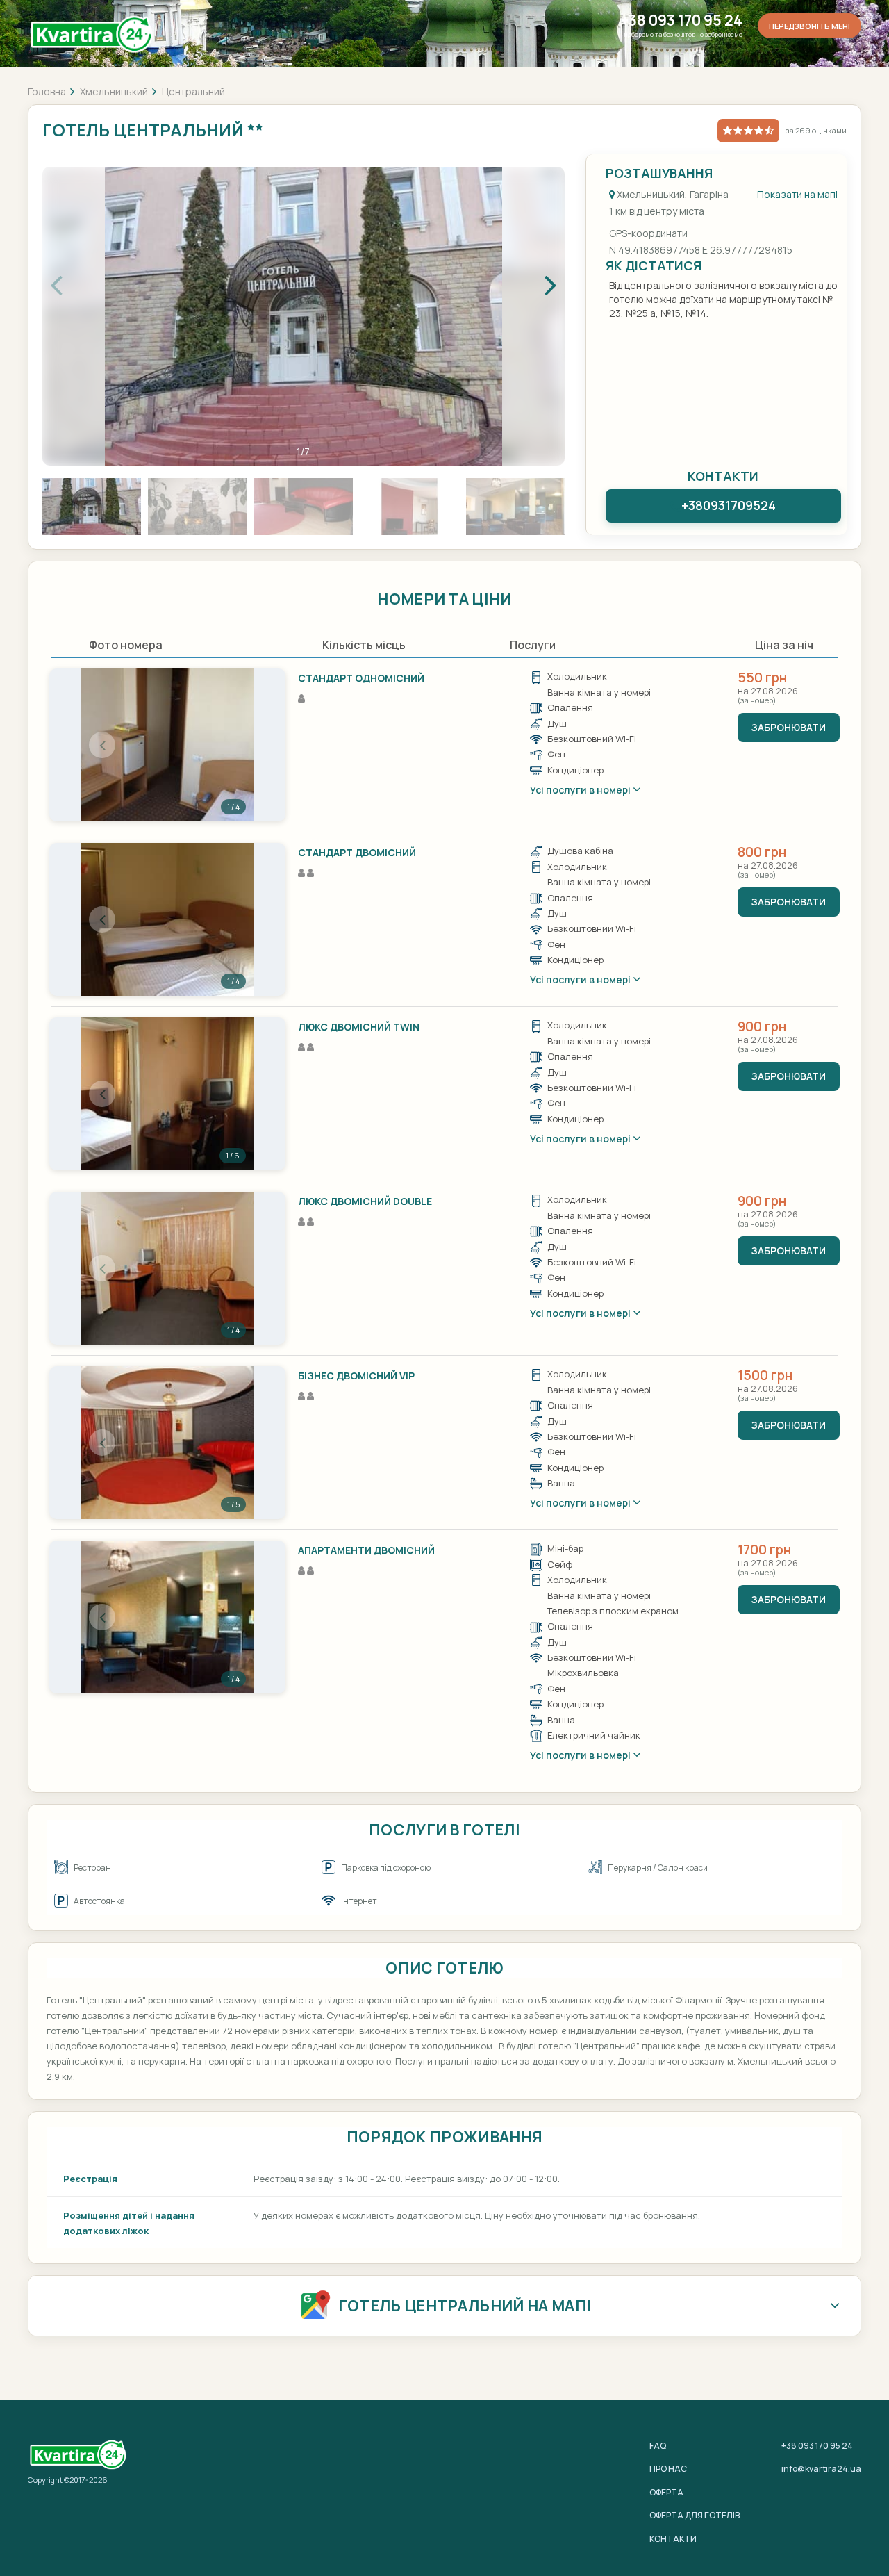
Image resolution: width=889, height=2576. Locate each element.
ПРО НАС (668, 2469)
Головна (47, 91)
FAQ (658, 2446)
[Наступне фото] (233, 745)
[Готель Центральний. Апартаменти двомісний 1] (167, 1617)
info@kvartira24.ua (821, 2469)
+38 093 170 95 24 (682, 20)
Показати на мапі (797, 194)
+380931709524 (729, 505)
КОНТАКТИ (673, 2539)
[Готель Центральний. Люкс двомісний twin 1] (167, 1094)
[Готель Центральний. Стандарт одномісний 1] (167, 745)
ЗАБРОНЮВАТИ (789, 727)
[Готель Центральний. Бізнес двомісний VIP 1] (167, 1443)
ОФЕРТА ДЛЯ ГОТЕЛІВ (695, 2515)
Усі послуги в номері (581, 790)
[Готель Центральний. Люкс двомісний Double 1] (167, 1268)
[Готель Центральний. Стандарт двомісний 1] (167, 919)
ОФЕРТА (666, 2492)
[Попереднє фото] (102, 745)
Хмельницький (114, 91)
